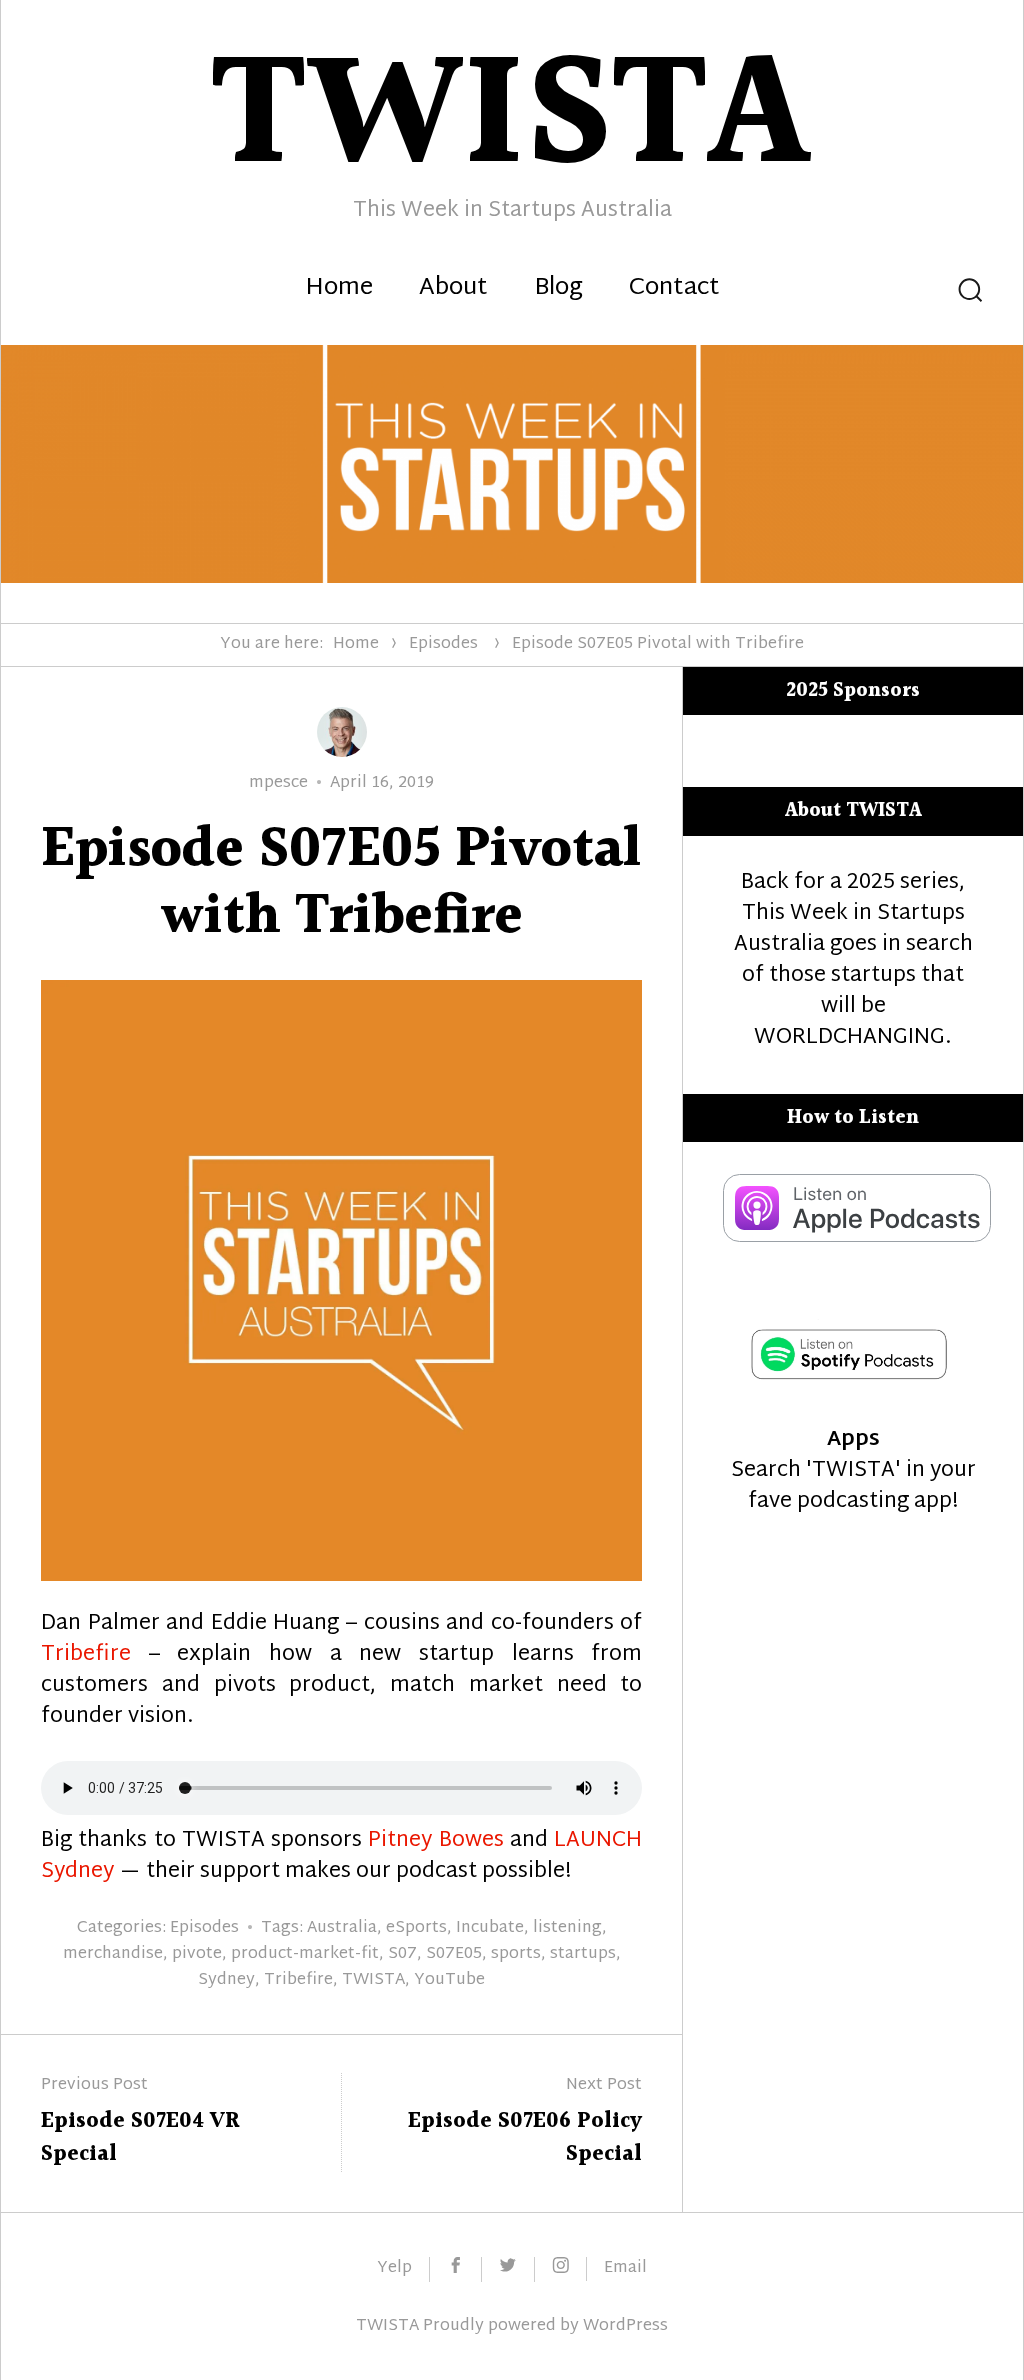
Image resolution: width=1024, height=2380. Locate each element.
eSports (416, 1928)
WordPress (625, 2326)
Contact (674, 289)
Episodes (443, 644)
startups (583, 1954)
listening (567, 1928)
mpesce (278, 783)
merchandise (113, 1954)
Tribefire (86, 1655)
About (453, 289)
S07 (402, 1954)
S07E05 (454, 1954)
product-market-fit (305, 1954)
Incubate (490, 1928)
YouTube (449, 1980)
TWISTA (373, 1980)
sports (516, 1954)
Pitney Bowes (435, 1841)
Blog (558, 289)
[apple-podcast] (857, 1237)
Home (339, 289)
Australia (342, 1928)
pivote (197, 1954)
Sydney (226, 1980)
